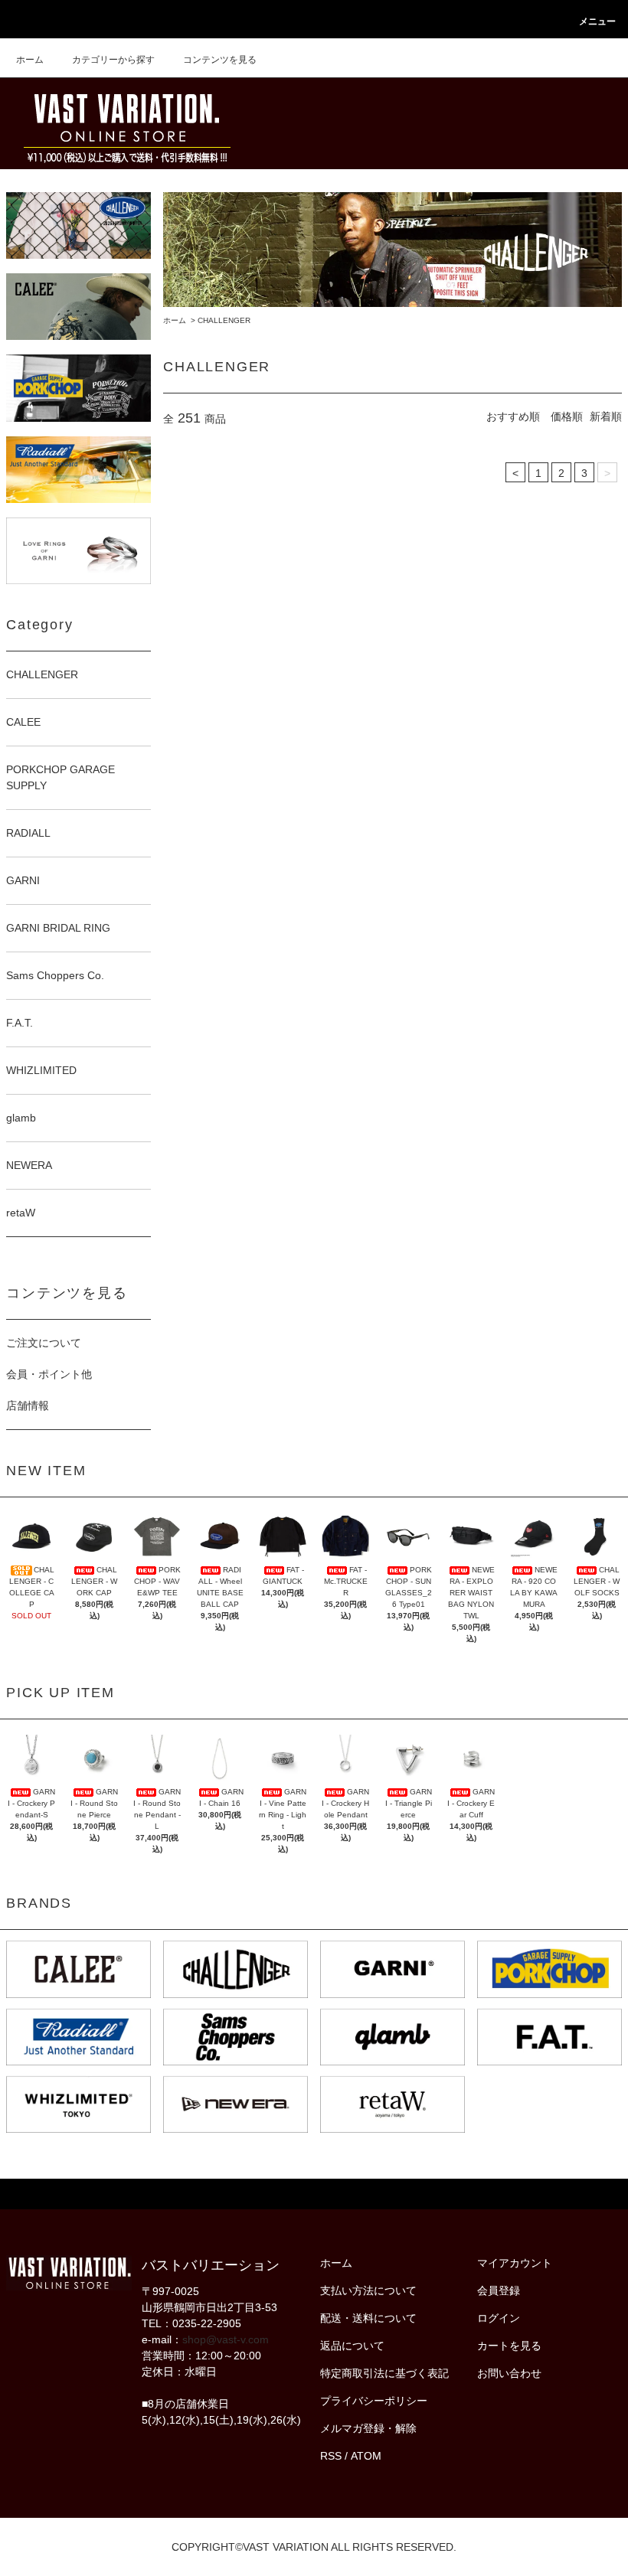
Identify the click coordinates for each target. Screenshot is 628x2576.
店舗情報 (28, 1406)
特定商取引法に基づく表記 (384, 2373)
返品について (352, 2346)
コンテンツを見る (220, 60)
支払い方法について (368, 2290)
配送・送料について (368, 2318)
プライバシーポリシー (374, 2401)
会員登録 (499, 2290)
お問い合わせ (509, 2373)
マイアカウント (515, 2263)
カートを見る (509, 2346)
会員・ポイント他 (49, 1374)
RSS (331, 2456)
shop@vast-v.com (226, 2339)
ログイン (499, 2318)
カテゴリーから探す (113, 60)
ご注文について (44, 1343)
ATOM (366, 2456)
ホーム (30, 60)
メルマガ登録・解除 (368, 2428)
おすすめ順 (513, 416)
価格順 (567, 416)
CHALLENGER (224, 320)
